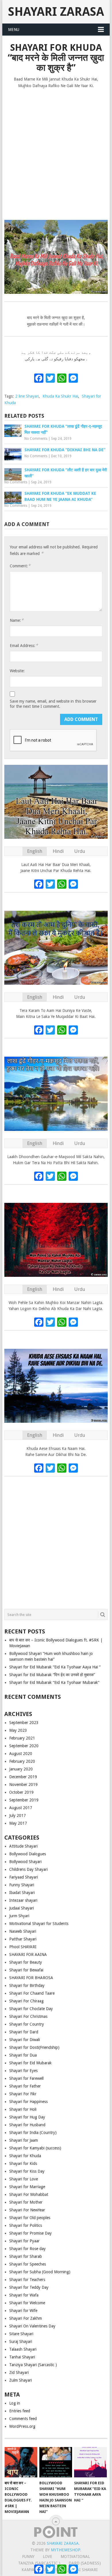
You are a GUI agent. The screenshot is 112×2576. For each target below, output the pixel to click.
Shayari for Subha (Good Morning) (40, 2272)
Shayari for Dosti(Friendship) (34, 2047)
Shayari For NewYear (27, 2210)
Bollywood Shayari (25, 1862)
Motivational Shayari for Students (39, 1924)
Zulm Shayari (21, 2380)
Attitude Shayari (23, 1846)
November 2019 (23, 1785)
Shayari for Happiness (28, 2102)
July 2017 (18, 1815)
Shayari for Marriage (27, 2187)
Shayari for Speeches (28, 2264)
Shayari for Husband (27, 2125)
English (35, 851)
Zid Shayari (19, 2372)
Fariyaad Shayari (24, 1877)
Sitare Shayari (21, 2334)
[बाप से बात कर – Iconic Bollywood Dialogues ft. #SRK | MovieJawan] (21, 2462)
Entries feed (20, 2411)
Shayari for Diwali (25, 2040)
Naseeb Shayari (23, 1931)
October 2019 (21, 1792)
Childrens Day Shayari (28, 1869)
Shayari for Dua (23, 2055)
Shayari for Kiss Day (27, 2171)
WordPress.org (22, 2426)
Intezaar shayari (23, 1900)
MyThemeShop (65, 2550)
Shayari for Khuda (25, 2156)
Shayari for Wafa (24, 2295)
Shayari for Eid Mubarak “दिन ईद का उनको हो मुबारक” (52, 1675)
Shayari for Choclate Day (31, 2009)
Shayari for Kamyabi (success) (35, 2148)
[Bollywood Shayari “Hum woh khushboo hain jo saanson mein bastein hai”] (56, 2462)
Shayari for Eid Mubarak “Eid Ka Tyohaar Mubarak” (54, 1682)
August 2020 (21, 1754)
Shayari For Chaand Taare (32, 1993)
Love (48, 2557)
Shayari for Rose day (27, 2249)
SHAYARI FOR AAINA (28, 1955)
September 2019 (24, 1800)
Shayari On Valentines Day (32, 2326)
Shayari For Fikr (23, 2094)
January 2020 (21, 1769)
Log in (15, 2403)
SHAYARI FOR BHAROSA (31, 1978)
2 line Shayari (27, 396)
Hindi (58, 851)
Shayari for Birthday (27, 1985)
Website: (17, 671)
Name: (17, 620)
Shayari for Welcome (27, 2303)
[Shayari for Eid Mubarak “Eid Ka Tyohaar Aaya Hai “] (90, 2462)
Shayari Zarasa (56, 12)
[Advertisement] (56, 152)
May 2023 (18, 1730)
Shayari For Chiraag (26, 2001)
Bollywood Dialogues (28, 1854)
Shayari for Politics (26, 2225)
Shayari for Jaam (24, 2140)
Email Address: (24, 645)
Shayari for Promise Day (30, 2233)
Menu (14, 30)
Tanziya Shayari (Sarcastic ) (33, 2365)
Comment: (20, 566)
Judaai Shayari (22, 1908)
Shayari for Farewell (26, 2078)
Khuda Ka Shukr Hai (60, 396)
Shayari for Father (25, 2086)
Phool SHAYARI (23, 1947)
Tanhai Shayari (22, 2357)
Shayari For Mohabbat (29, 2194)
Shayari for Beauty (26, 1962)
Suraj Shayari (21, 2342)
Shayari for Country (27, 2024)
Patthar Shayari (23, 1939)
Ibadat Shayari (22, 1893)
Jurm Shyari (19, 1916)
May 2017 (18, 1823)
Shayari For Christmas (28, 2016)
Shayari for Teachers (27, 2280)
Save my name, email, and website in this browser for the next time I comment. (53, 704)
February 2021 (22, 1738)
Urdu (80, 851)
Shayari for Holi (23, 2109)
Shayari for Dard (24, 2032)
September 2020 (24, 1746)
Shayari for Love (24, 2179)
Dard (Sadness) (85, 2563)
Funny (28, 2557)
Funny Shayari (22, 1885)
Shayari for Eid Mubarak (30, 2063)
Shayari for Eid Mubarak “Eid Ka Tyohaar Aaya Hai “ (55, 1667)
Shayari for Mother (26, 2202)
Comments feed (23, 2419)
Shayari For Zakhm (26, 2318)
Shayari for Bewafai (26, 1970)
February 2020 (22, 1761)
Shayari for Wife (23, 2311)
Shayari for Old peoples (30, 2218)
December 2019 (23, 1777)
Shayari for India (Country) (33, 2133)
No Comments (36, 439)
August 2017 (21, 1808)
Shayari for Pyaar (24, 2241)
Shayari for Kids (23, 2163)
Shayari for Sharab (26, 2256)
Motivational (75, 2557)
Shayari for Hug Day (27, 2117)
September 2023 (24, 1723)
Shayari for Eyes (23, 2071)
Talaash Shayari (23, 2349)
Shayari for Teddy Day (29, 2287)
